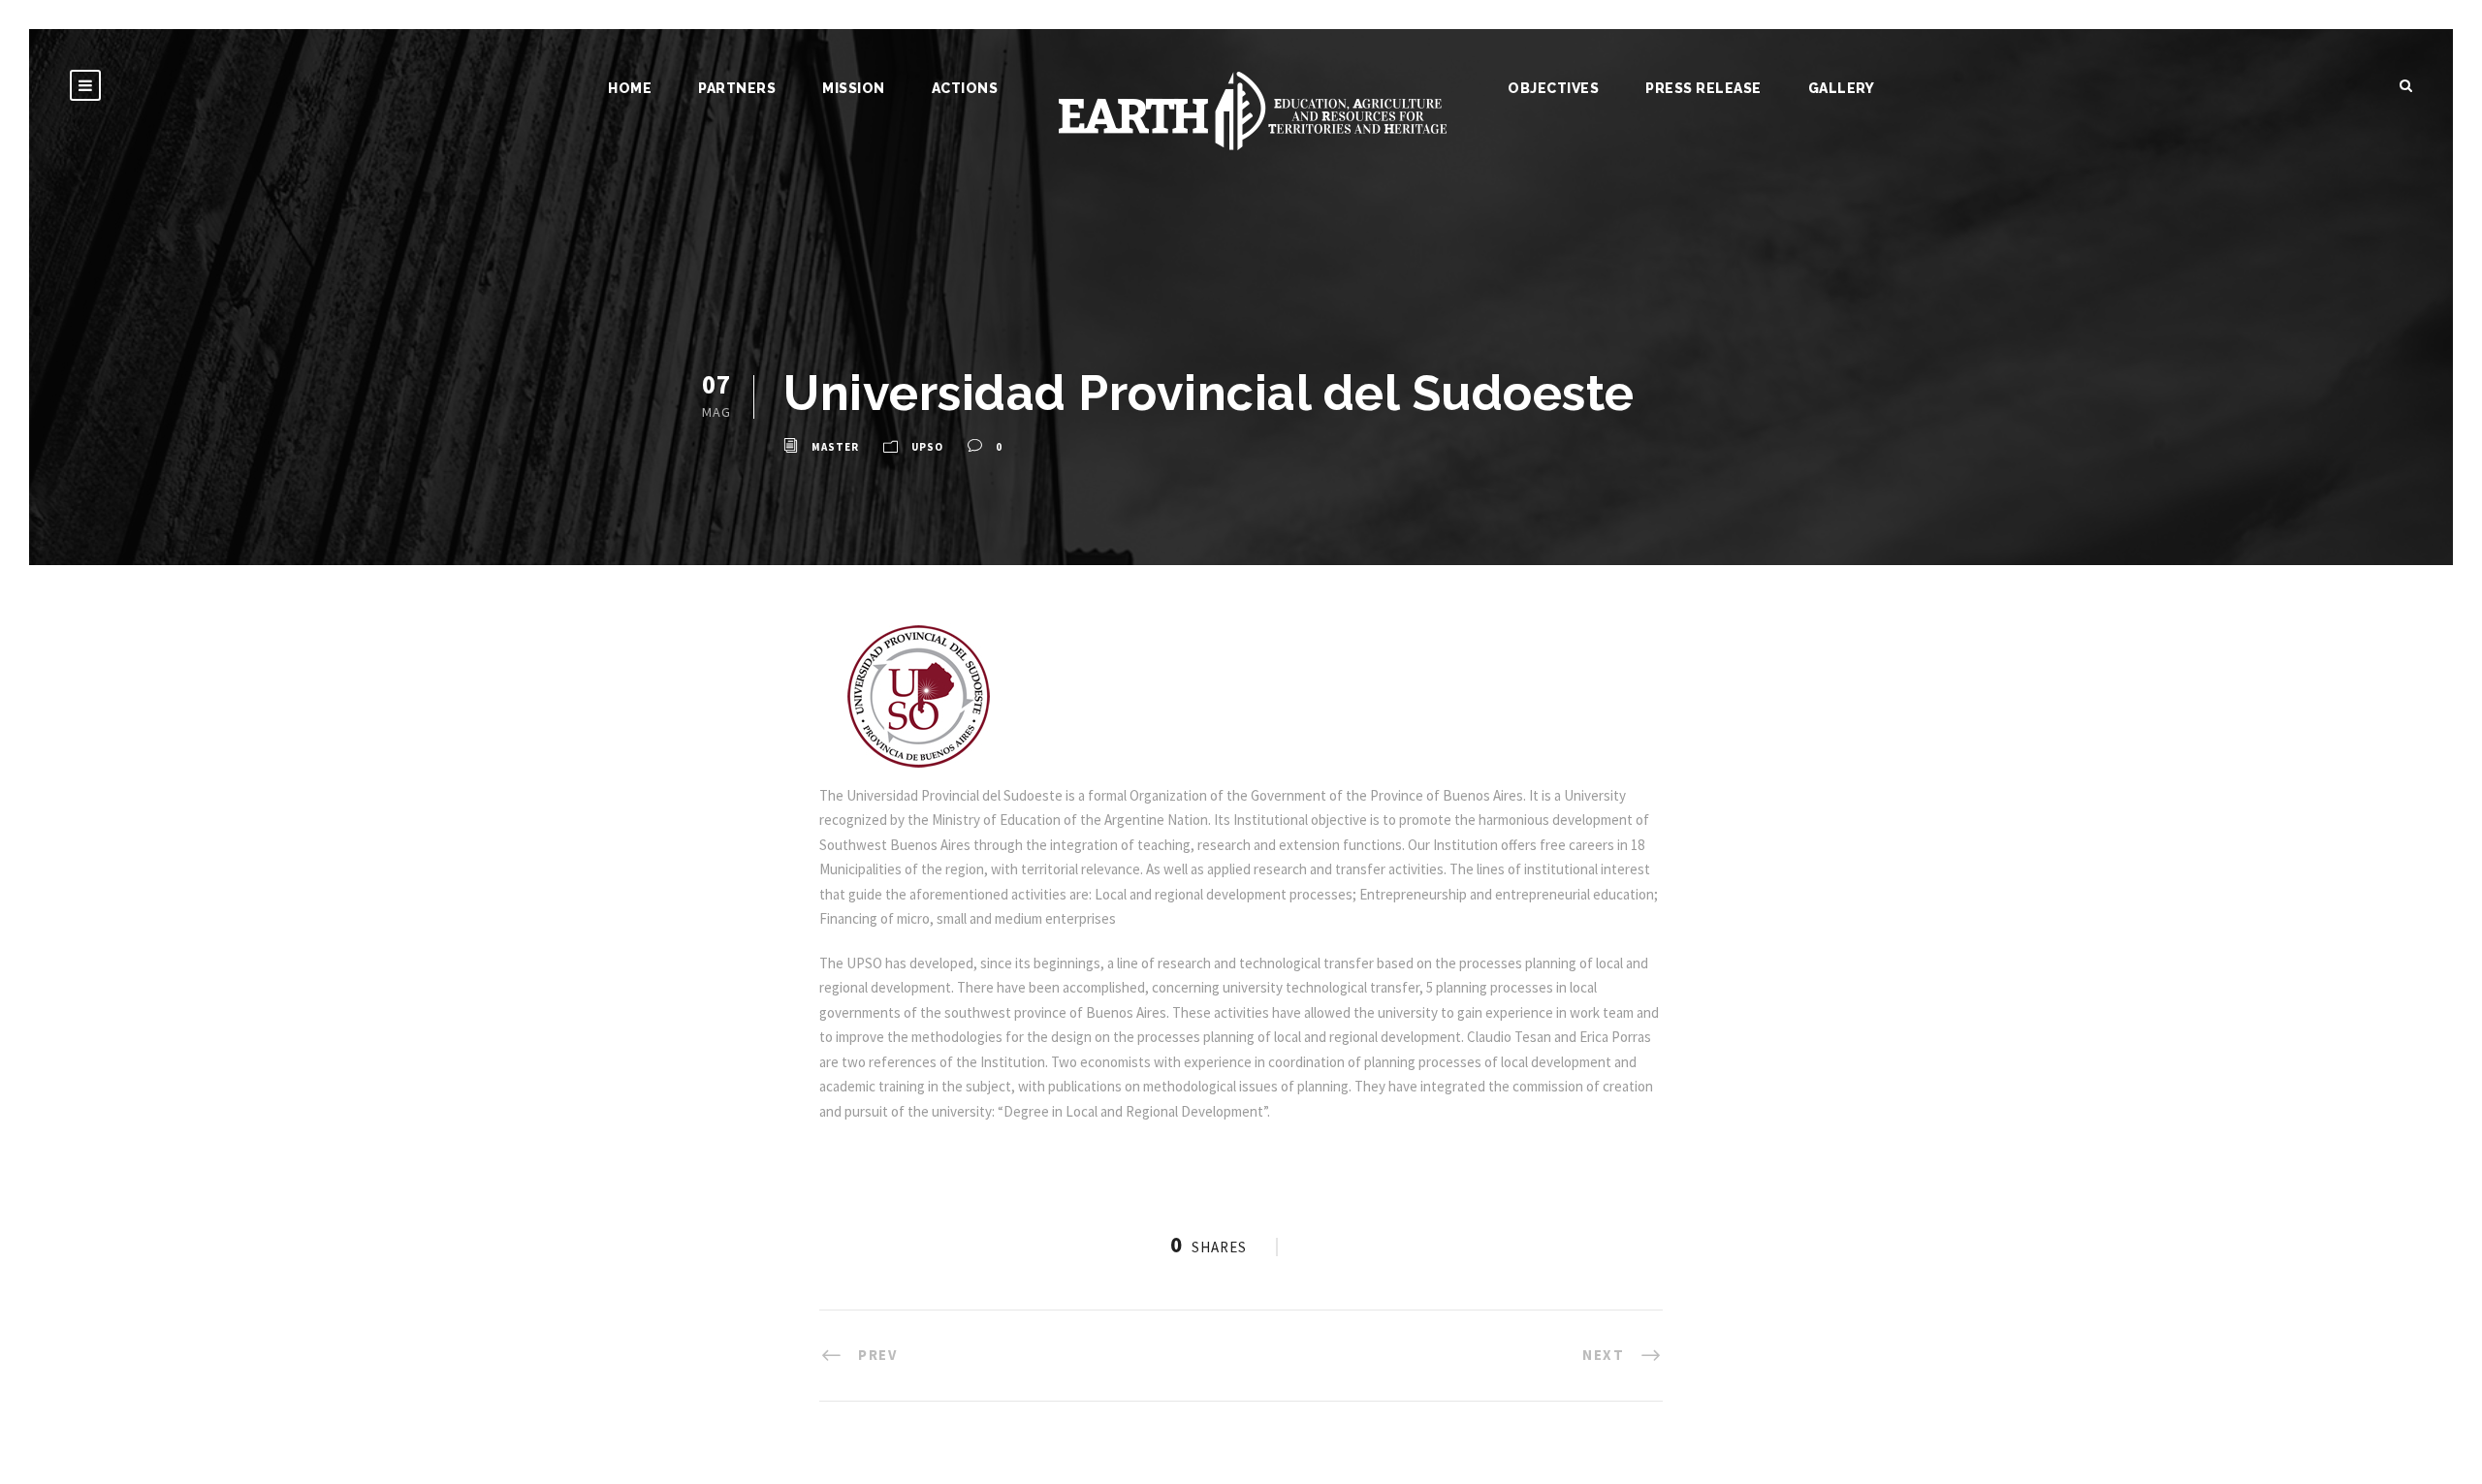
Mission (854, 88)
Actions (965, 88)
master (835, 447)
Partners (737, 88)
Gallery (1842, 88)
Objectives (1553, 88)
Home (630, 88)
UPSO (927, 447)
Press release (1703, 88)
